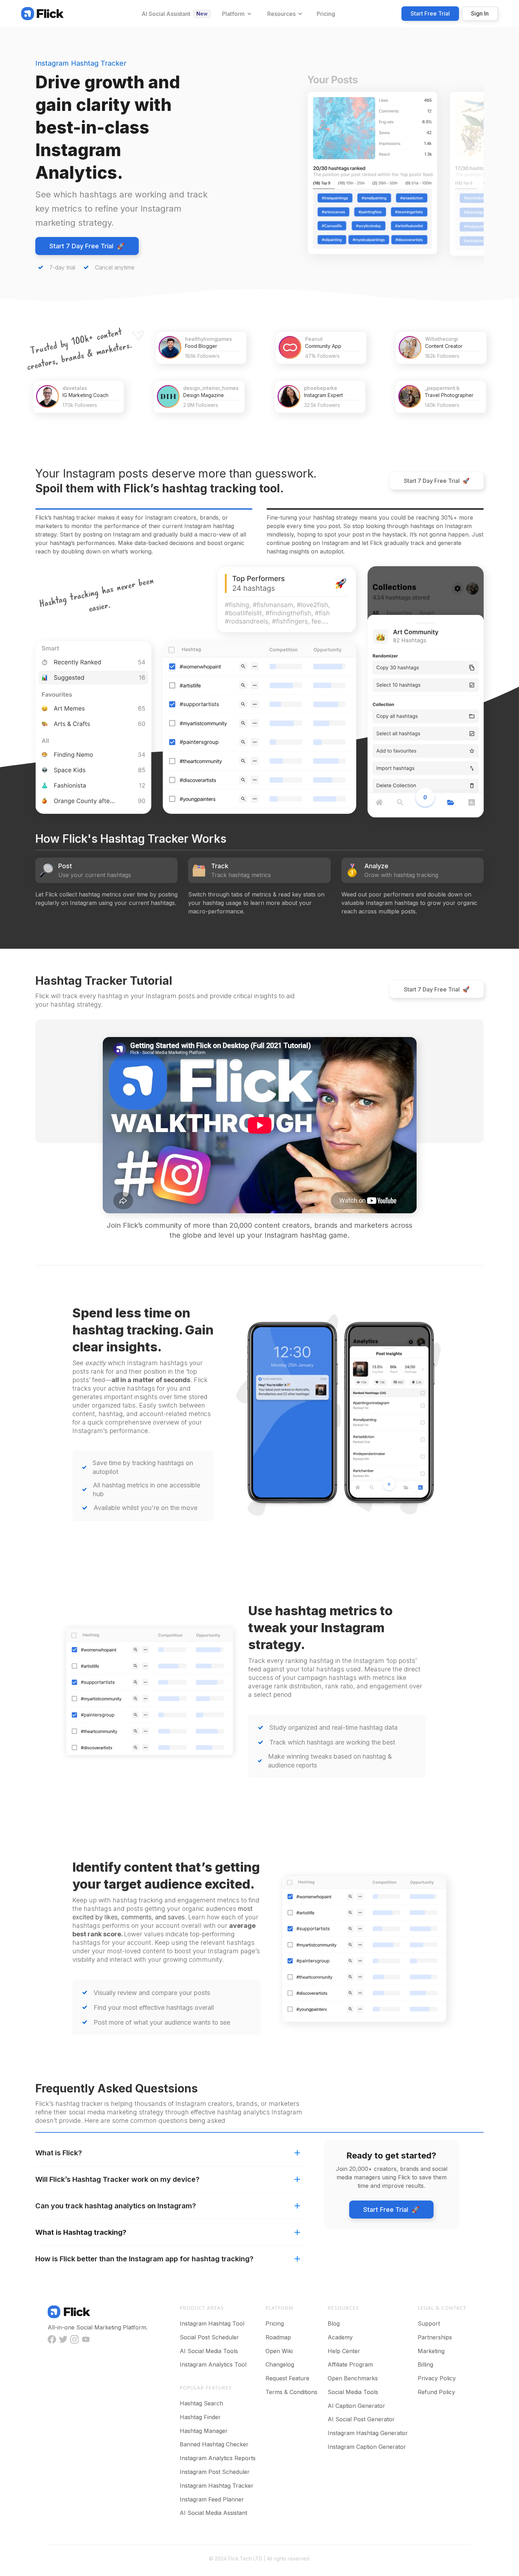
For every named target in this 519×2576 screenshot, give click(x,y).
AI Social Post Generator (361, 2419)
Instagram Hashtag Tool (212, 2323)
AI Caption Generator (356, 2406)
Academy (340, 2337)
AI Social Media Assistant (213, 2513)
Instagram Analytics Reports (218, 2458)
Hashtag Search (201, 2403)
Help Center (344, 2351)
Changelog (280, 2364)
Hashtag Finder (200, 2417)
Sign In (480, 13)
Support (429, 2323)
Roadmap (278, 2337)
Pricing (275, 2323)
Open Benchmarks (353, 2378)
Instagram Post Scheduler (215, 2472)
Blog (334, 2323)
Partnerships (435, 2337)
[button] (236, 14)
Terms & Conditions (291, 2392)
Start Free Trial (430, 13)
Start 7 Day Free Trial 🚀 (87, 246)
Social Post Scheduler (209, 2337)
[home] (42, 13)
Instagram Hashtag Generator (368, 2433)
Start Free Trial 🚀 (391, 2210)
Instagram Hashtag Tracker (217, 2486)
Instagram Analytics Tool (213, 2364)
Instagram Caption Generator (367, 2447)
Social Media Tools (353, 2392)
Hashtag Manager (204, 2431)
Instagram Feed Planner (212, 2499)
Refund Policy (436, 2392)
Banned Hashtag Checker (214, 2444)
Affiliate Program (350, 2364)
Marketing (431, 2351)
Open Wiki (279, 2351)
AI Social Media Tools (209, 2351)
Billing (425, 2364)
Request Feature (287, 2378)
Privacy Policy (437, 2378)
